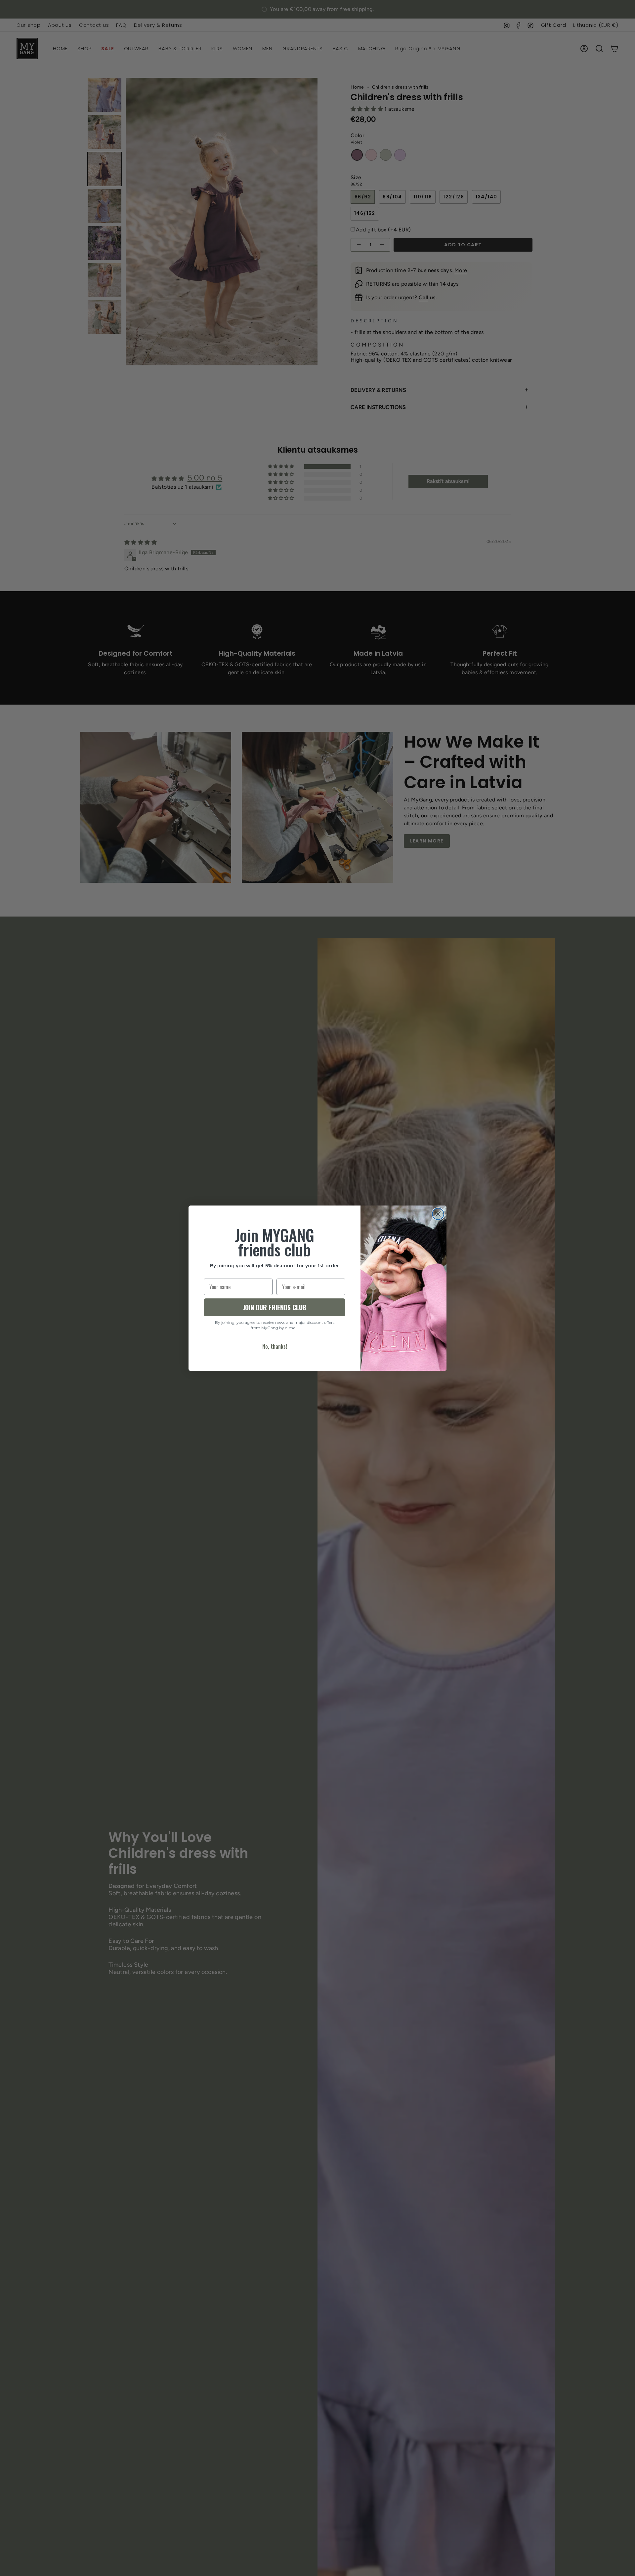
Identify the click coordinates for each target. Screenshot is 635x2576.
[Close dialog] (438, 1214)
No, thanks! (275, 1346)
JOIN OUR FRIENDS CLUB (275, 1307)
